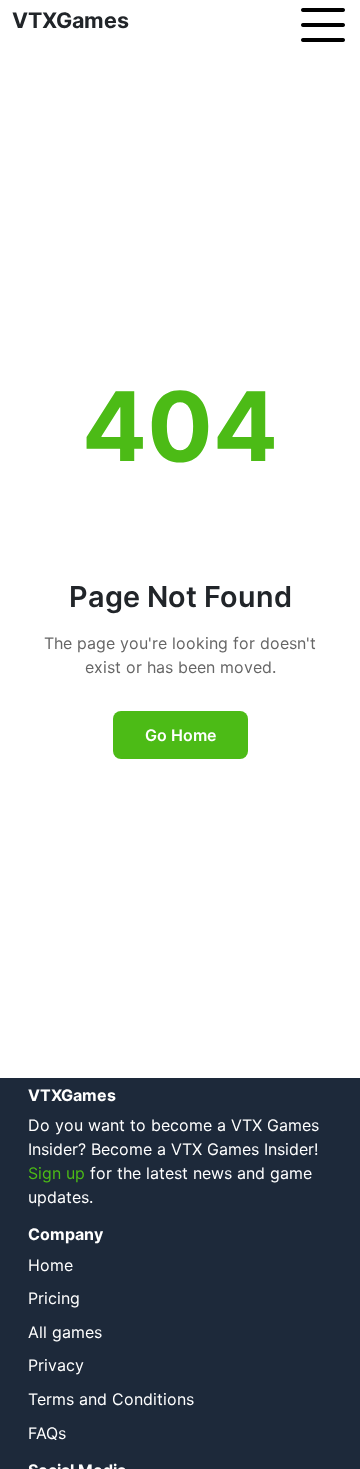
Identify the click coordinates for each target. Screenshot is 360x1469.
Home (50, 1265)
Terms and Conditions (111, 1399)
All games (65, 1332)
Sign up (56, 1173)
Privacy (56, 1365)
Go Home (180, 735)
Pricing (54, 1298)
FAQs (47, 1433)
